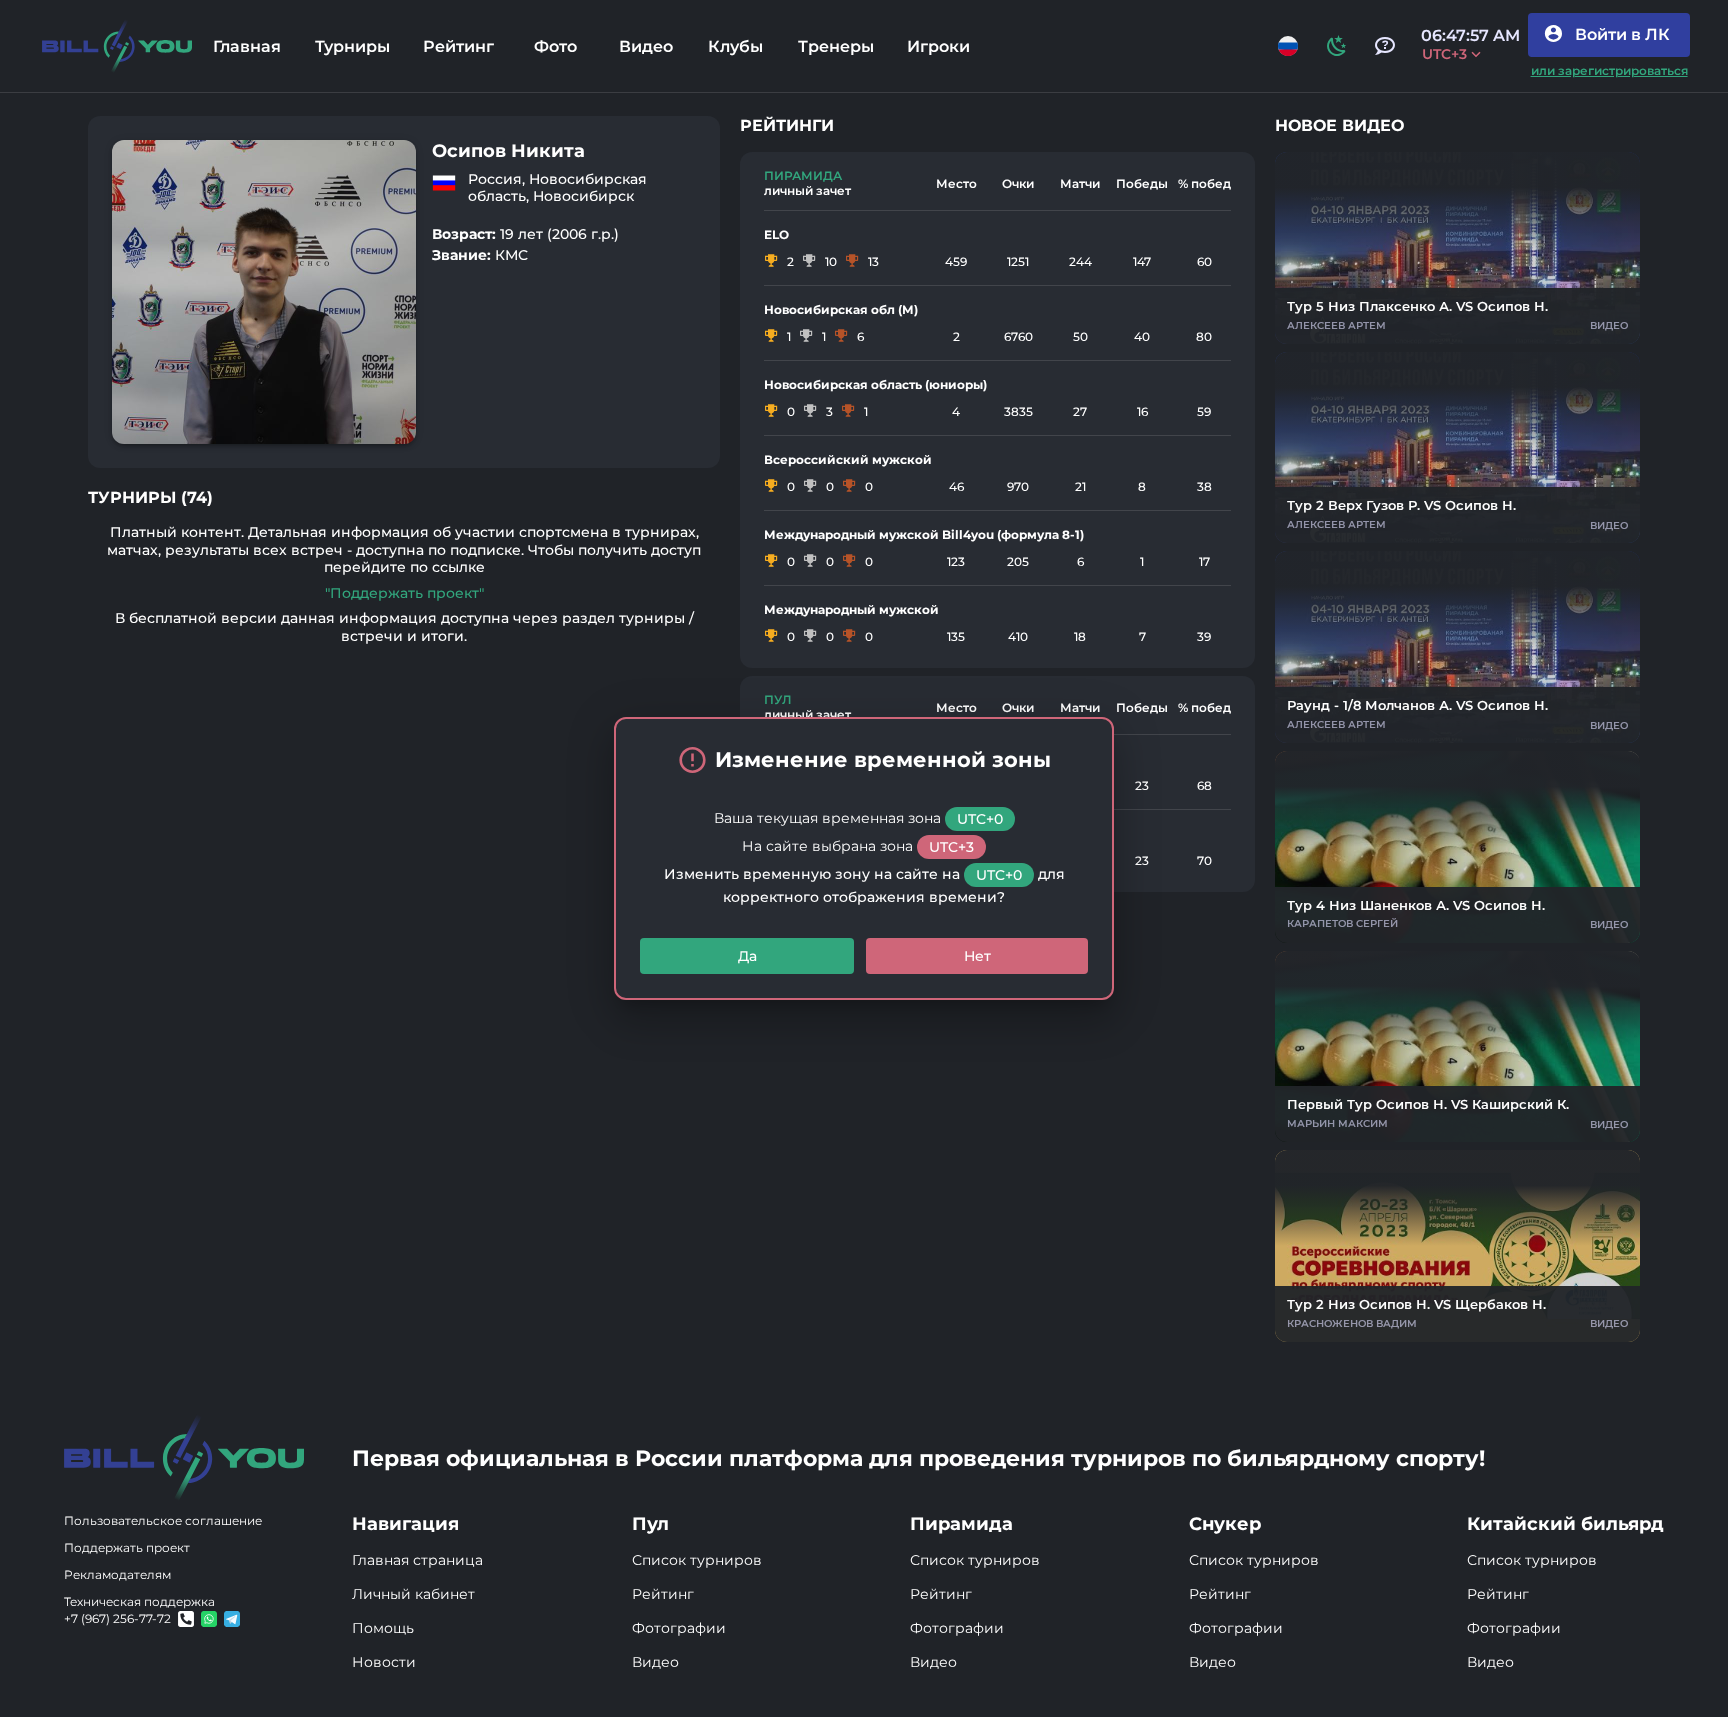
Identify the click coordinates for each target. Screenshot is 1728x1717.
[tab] (246, 46)
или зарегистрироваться (1609, 70)
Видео (655, 1662)
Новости (384, 1662)
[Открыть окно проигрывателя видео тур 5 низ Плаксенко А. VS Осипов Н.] (1457, 248)
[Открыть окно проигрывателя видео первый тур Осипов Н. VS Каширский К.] (1457, 1047)
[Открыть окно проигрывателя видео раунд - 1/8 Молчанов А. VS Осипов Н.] (1457, 647)
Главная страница (417, 1560)
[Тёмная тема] (1337, 46)
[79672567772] (186, 1619)
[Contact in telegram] (209, 1619)
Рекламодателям (117, 1574)
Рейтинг (663, 1594)
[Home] (117, 46)
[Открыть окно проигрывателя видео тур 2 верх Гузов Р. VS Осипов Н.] (1457, 448)
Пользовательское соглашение (163, 1520)
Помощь (383, 1628)
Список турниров (697, 1560)
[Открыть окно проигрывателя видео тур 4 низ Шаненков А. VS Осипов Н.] (1457, 847)
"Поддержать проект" (404, 593)
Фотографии (679, 1628)
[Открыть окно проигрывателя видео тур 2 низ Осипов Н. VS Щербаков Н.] (1457, 1246)
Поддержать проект (127, 1547)
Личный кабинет (413, 1594)
